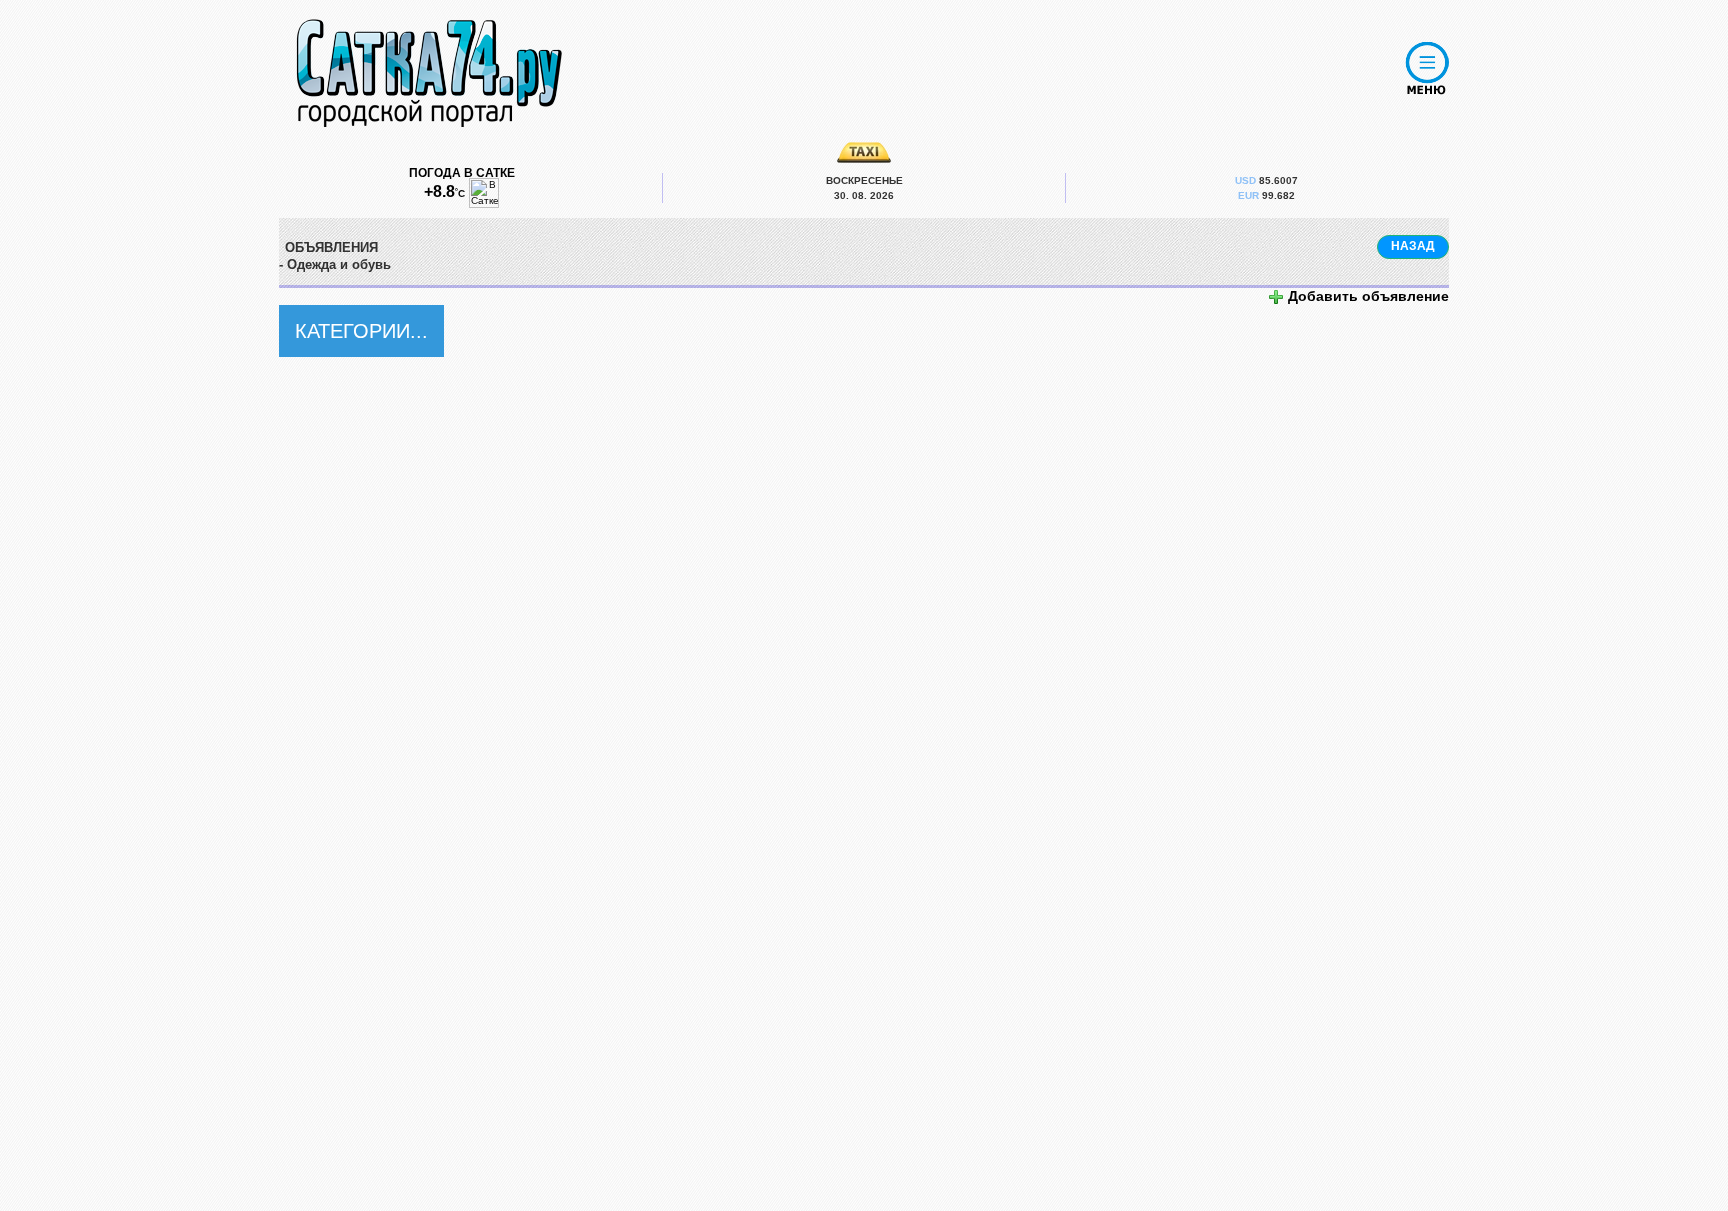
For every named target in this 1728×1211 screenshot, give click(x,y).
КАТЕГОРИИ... (361, 331)
